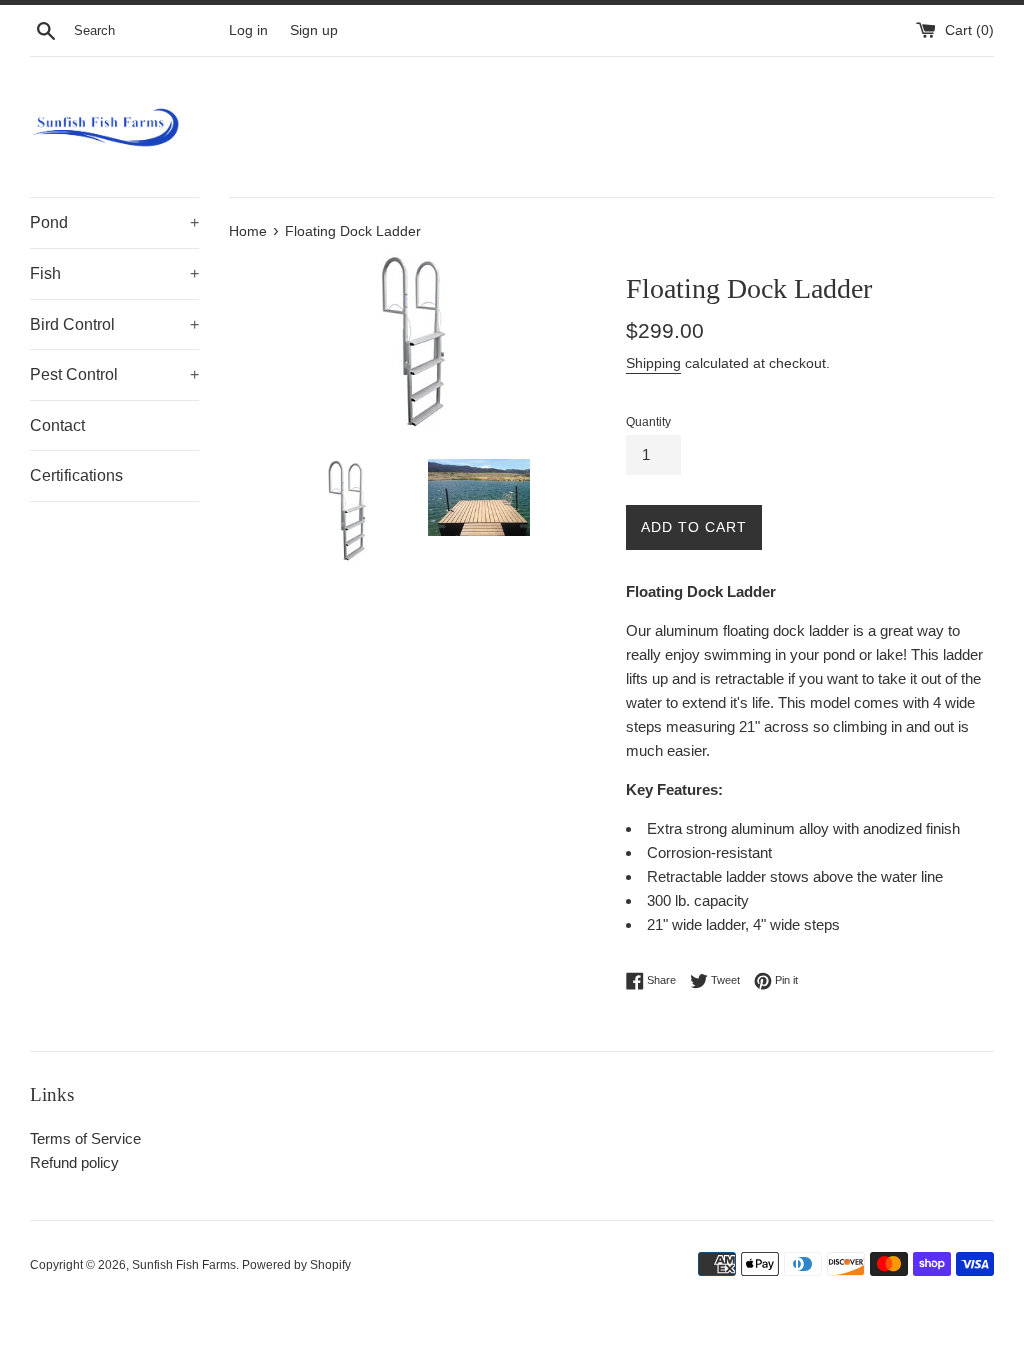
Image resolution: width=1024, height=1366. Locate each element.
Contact (57, 425)
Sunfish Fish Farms (184, 1265)
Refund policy (74, 1162)
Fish (114, 273)
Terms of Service (85, 1138)
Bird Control (114, 324)
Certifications (76, 475)
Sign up (314, 30)
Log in (248, 30)
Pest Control (114, 374)
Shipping (653, 363)
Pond (114, 222)
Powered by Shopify (296, 1265)
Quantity (648, 422)
